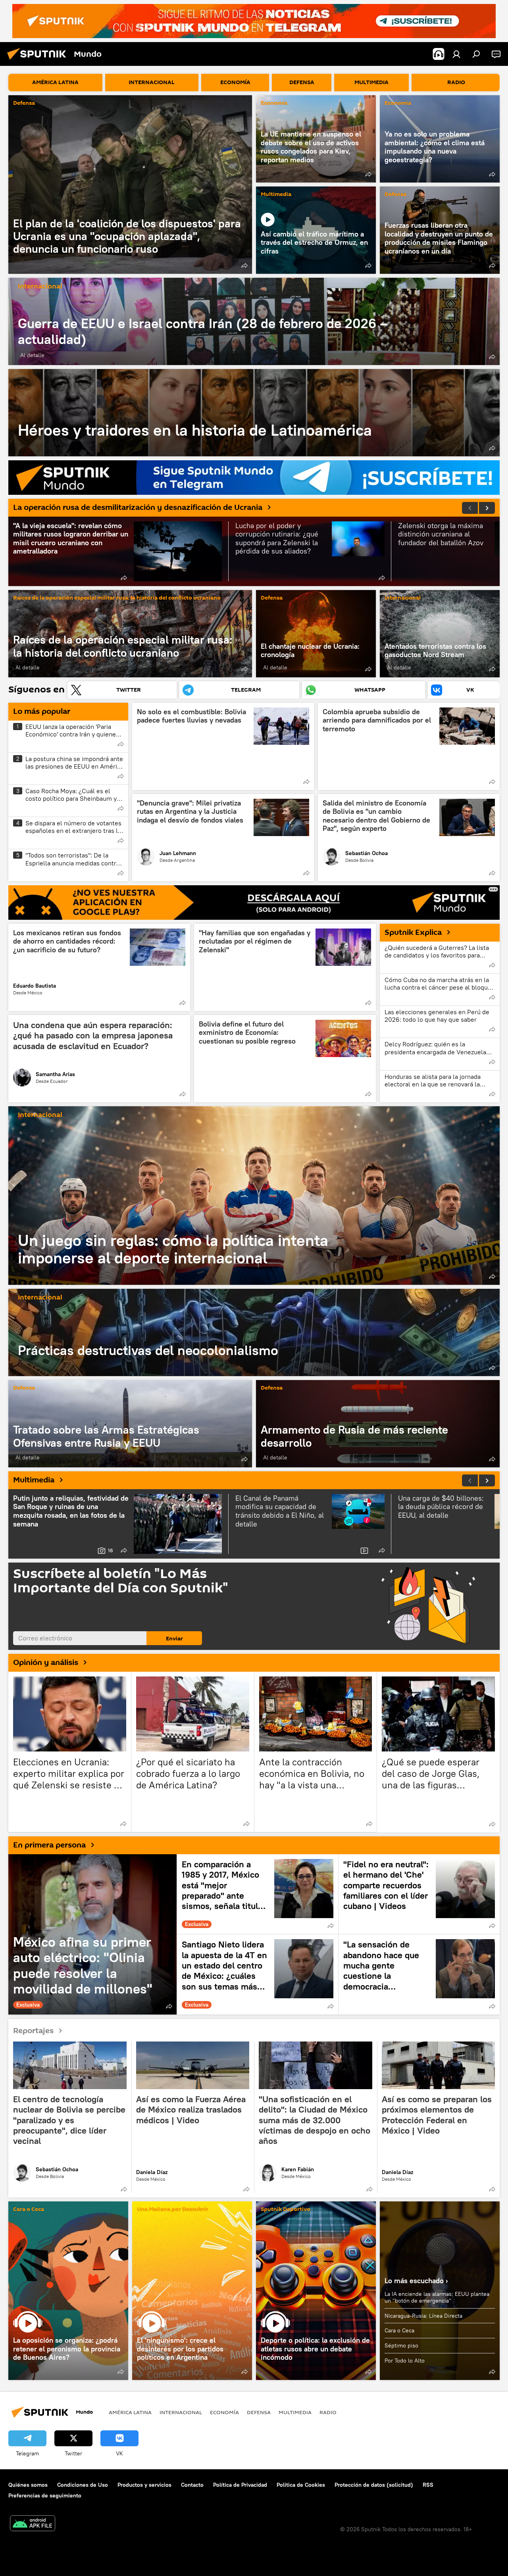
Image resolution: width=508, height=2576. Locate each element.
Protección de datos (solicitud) (374, 2485)
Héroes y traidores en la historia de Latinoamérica (254, 413)
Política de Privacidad (240, 2485)
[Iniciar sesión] (456, 54)
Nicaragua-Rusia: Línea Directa (423, 2316)
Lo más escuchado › (416, 2281)
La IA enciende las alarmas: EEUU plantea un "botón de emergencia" (437, 2297)
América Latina (130, 2412)
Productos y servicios (144, 2485)
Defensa (24, 103)
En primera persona (49, 1845)
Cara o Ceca (29, 2210)
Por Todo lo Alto (405, 2361)
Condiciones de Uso (83, 2485)
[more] (244, 265)
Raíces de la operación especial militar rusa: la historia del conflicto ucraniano (117, 598)
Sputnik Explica (413, 932)
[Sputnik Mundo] (39, 61)
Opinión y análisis (46, 1663)
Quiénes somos (28, 2485)
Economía (274, 103)
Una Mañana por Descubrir (173, 2210)
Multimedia (276, 195)
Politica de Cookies (301, 2485)
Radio (328, 2412)
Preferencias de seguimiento (45, 2495)
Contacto (192, 2485)
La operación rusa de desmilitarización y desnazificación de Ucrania (138, 508)
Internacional (40, 287)
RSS (428, 2485)
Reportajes (33, 2030)
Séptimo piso (401, 2345)
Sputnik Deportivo (286, 2210)
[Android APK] (33, 2524)
